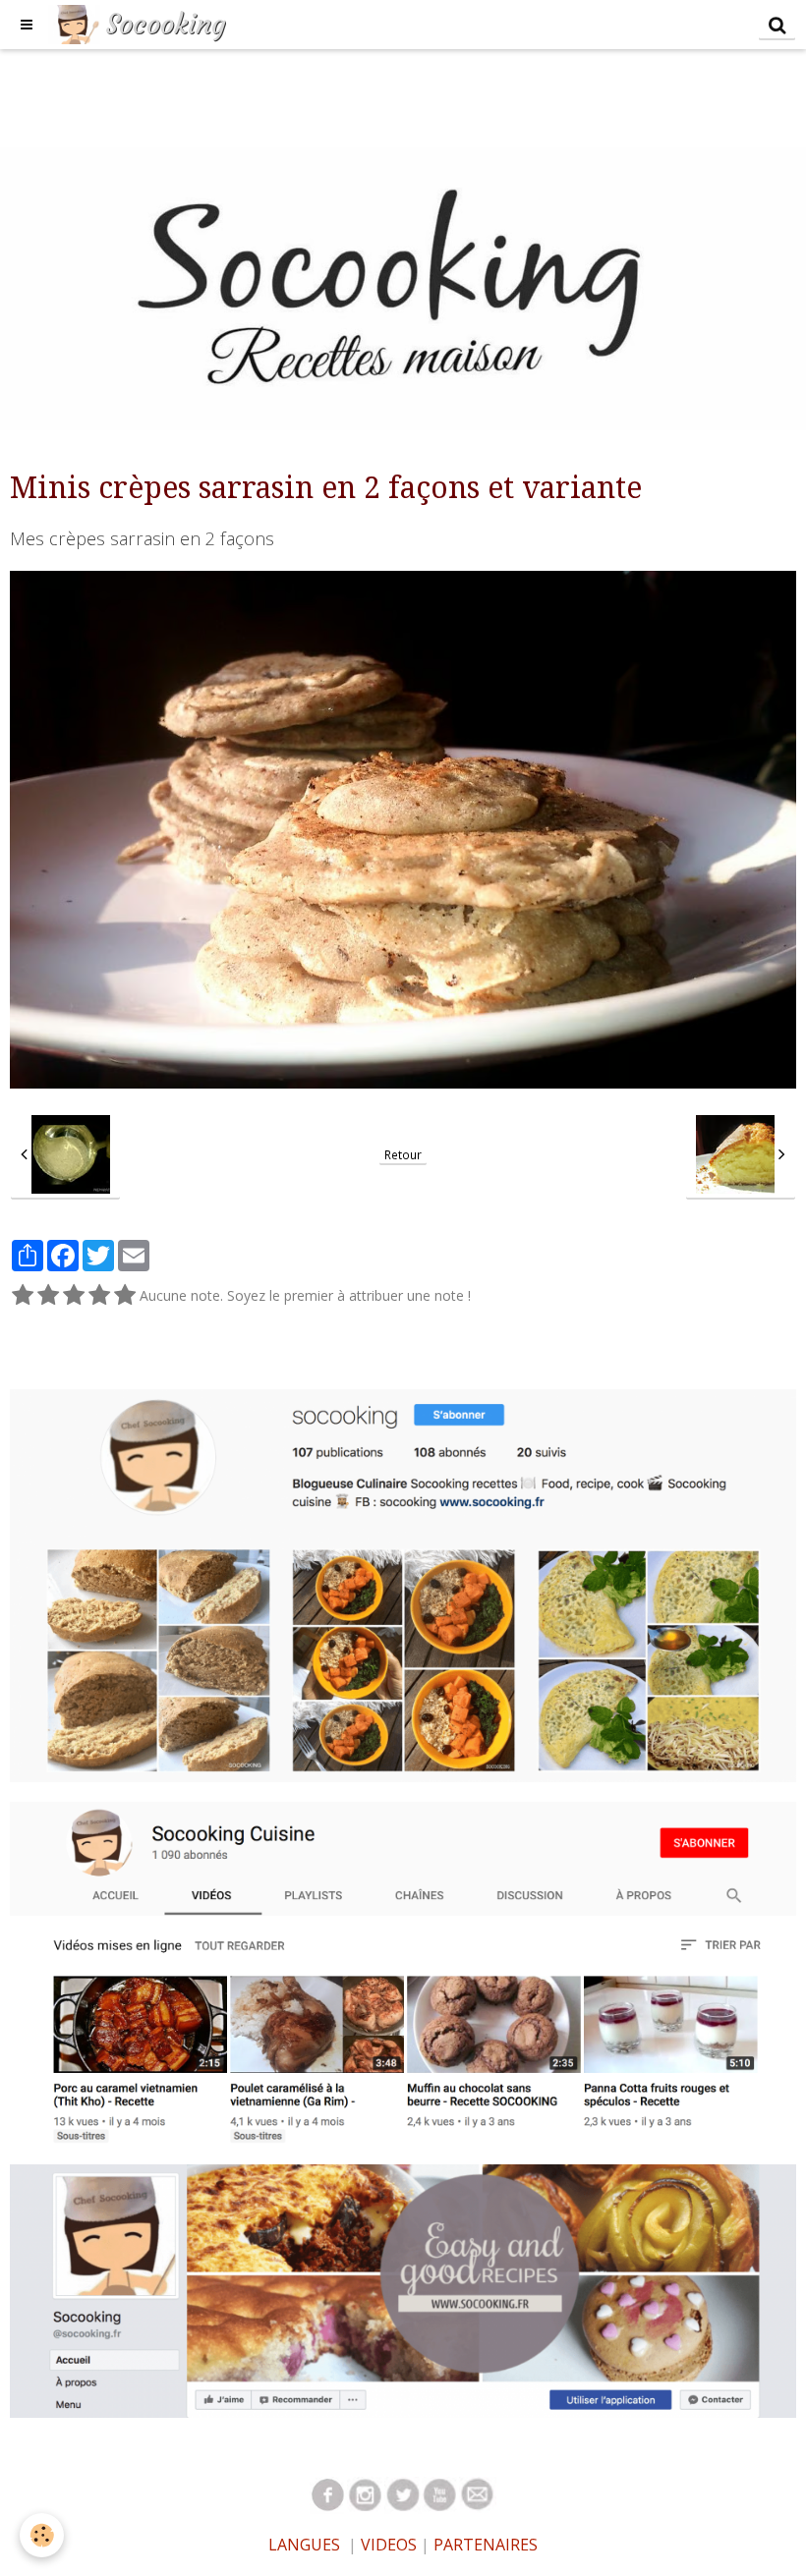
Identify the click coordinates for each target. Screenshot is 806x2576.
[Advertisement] (358, 93)
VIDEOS (387, 2545)
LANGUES (304, 2545)
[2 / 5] (48, 1296)
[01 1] (478, 2494)
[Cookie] (42, 2535)
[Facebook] (403, 2289)
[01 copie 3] (366, 2494)
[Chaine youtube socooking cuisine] (403, 1971)
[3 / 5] (74, 1296)
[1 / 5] (23, 1296)
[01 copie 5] (403, 2494)
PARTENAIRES (486, 2545)
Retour (403, 1154)
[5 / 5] (125, 1296)
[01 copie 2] (328, 2494)
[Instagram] (403, 1584)
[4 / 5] (99, 1296)
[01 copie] (440, 2494)
